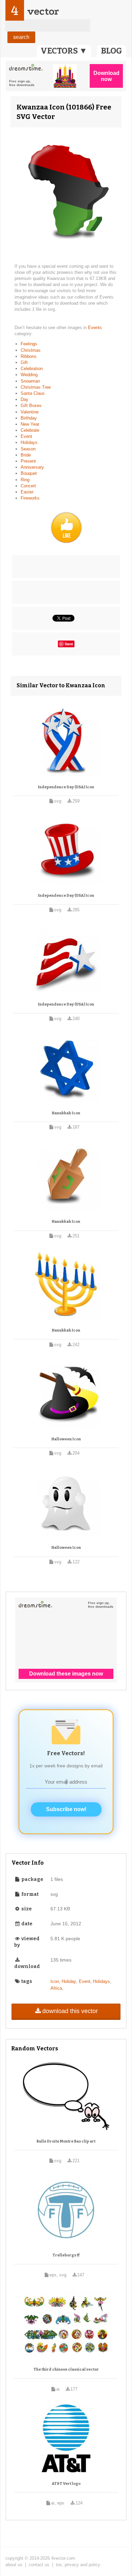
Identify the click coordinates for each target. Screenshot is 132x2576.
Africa (56, 1988)
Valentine (30, 412)
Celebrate (30, 430)
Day (25, 399)
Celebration (32, 369)
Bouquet (29, 473)
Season (28, 449)
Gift (24, 362)
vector (43, 11)
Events (95, 328)
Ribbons (29, 356)
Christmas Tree (36, 387)
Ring (25, 480)
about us (14, 2565)
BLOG (112, 51)
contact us (39, 2565)
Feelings (29, 344)
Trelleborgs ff (66, 2255)
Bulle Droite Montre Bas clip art (66, 2141)
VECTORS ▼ (64, 51)
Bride (26, 455)
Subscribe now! (66, 1809)
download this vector (70, 2011)
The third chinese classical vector (66, 2369)
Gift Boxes (31, 405)
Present (28, 461)
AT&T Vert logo (66, 2484)
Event (26, 436)
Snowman (30, 381)
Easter (27, 492)
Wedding (29, 375)
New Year (30, 424)
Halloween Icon (66, 1439)
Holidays (29, 442)
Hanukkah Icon (66, 1113)
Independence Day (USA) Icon (66, 787)
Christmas (31, 350)
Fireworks (30, 498)
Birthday (29, 418)
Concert (28, 486)
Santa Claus (33, 393)
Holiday (69, 1981)
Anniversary (32, 467)
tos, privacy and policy (78, 2565)
